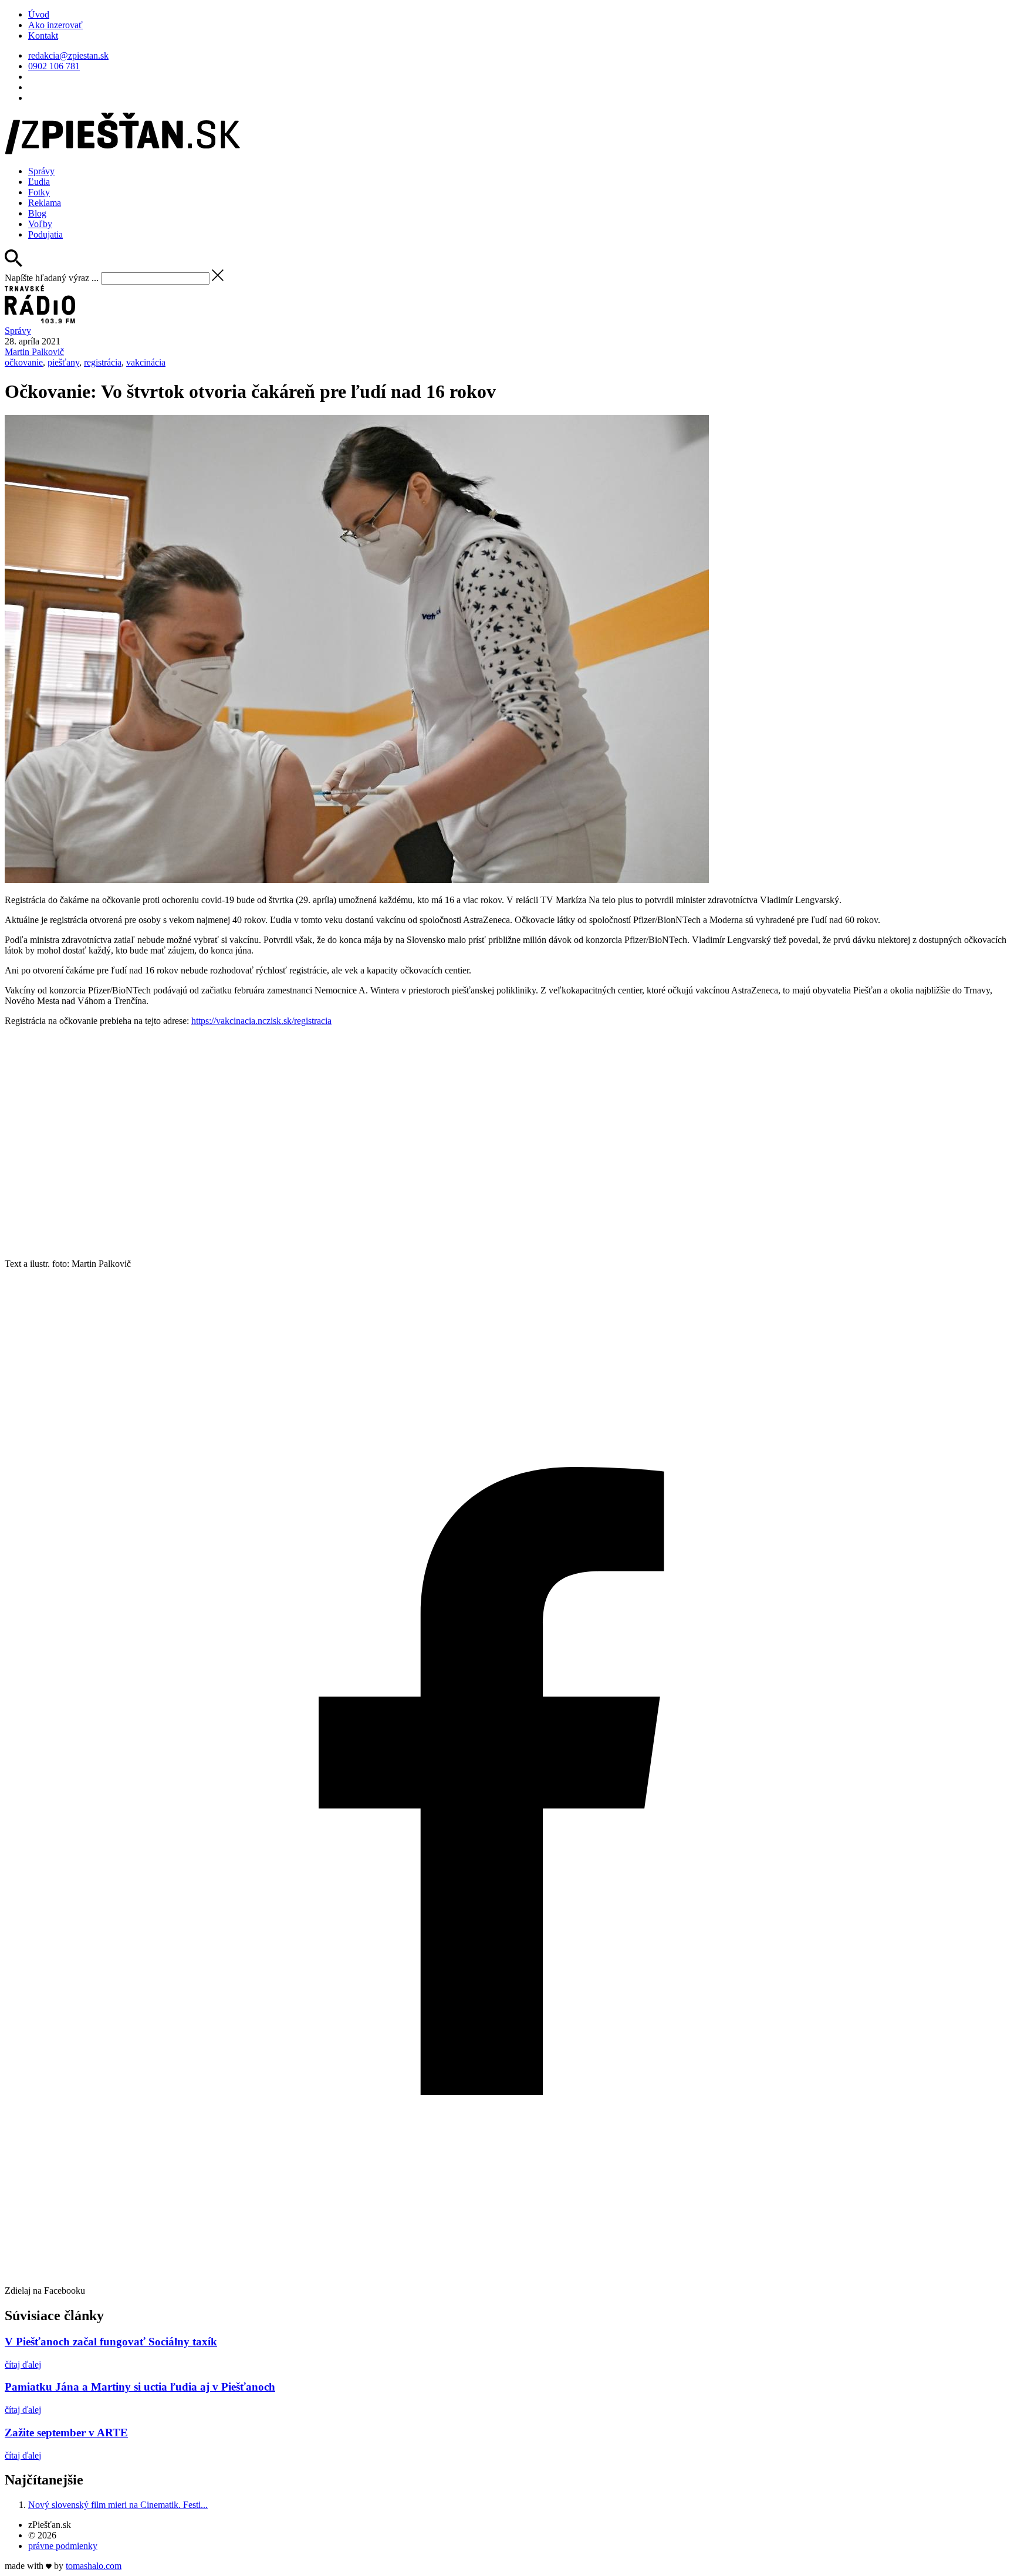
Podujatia (45, 234)
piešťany (63, 362)
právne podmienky (63, 2546)
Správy (41, 171)
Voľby (40, 224)
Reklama (45, 203)
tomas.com (94, 2566)
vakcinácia (146, 362)
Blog (37, 213)
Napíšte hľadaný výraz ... (52, 278)
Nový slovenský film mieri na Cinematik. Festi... (118, 2505)
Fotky (39, 192)
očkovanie (24, 362)
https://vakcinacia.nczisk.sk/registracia (261, 1021)
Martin (34, 352)
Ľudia (39, 182)
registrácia (103, 362)
